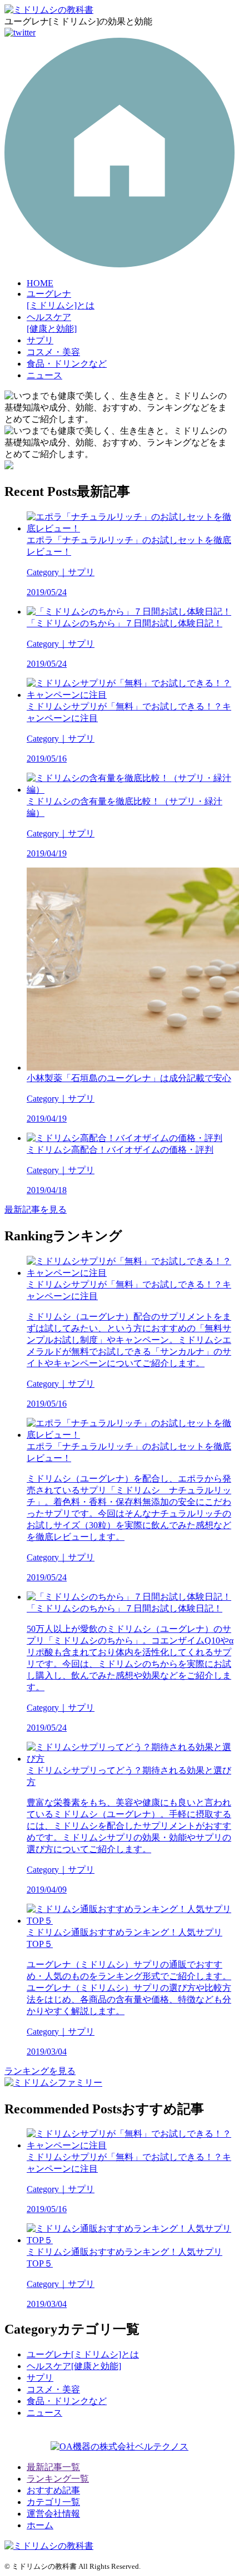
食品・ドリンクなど (67, 364)
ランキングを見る (40, 2071)
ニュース (44, 375)
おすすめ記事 (53, 2490)
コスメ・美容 (53, 352)
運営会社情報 (53, 2514)
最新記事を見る (36, 1210)
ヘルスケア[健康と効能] (74, 2366)
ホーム (40, 2525)
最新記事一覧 (53, 2467)
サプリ (40, 340)
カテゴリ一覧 (53, 2502)
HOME (40, 283)
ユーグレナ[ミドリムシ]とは (83, 2354)
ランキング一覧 (58, 2479)
